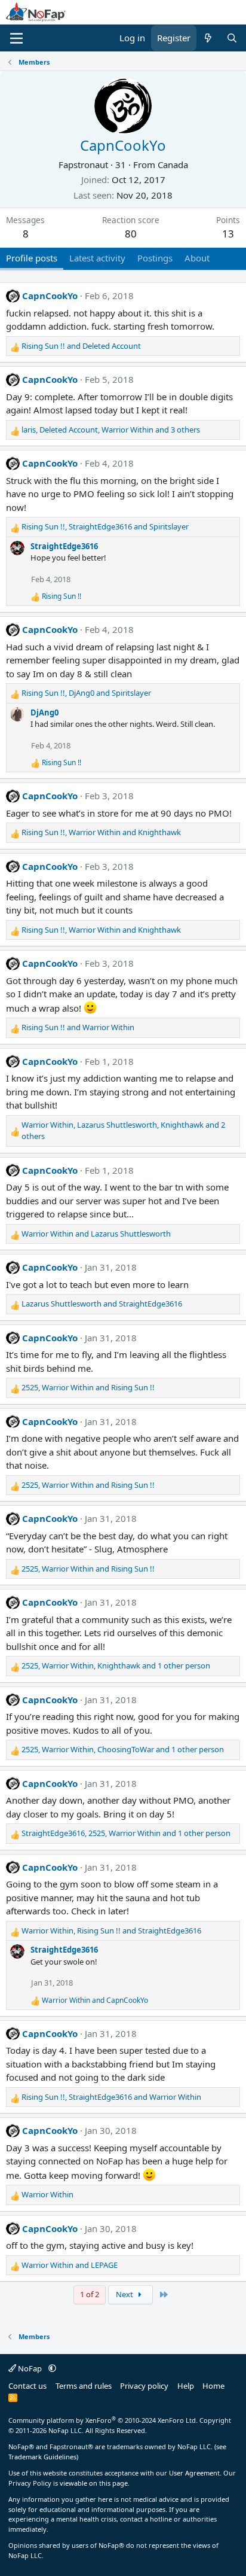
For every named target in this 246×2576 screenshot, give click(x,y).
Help (186, 2386)
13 (228, 234)
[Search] (232, 38)
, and (105, 526)
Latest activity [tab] (97, 258)
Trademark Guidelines (42, 2457)
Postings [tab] (155, 258)
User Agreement (194, 2473)
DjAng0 (44, 712)
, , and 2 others (123, 1131)
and (81, 346)
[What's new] (208, 38)
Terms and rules (84, 2386)
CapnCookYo (50, 296)
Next (125, 2294)
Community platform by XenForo (103, 2420)
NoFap (30, 2368)
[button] (52, 2368)
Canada (173, 165)
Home (213, 2386)
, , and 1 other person (116, 1665)
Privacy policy (144, 2386)
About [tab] (197, 258)
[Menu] (16, 38)
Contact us (27, 2386)
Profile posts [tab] (32, 258)
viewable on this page (94, 2483)
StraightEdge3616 (64, 546)
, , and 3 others (111, 430)
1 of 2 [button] (90, 2294)
